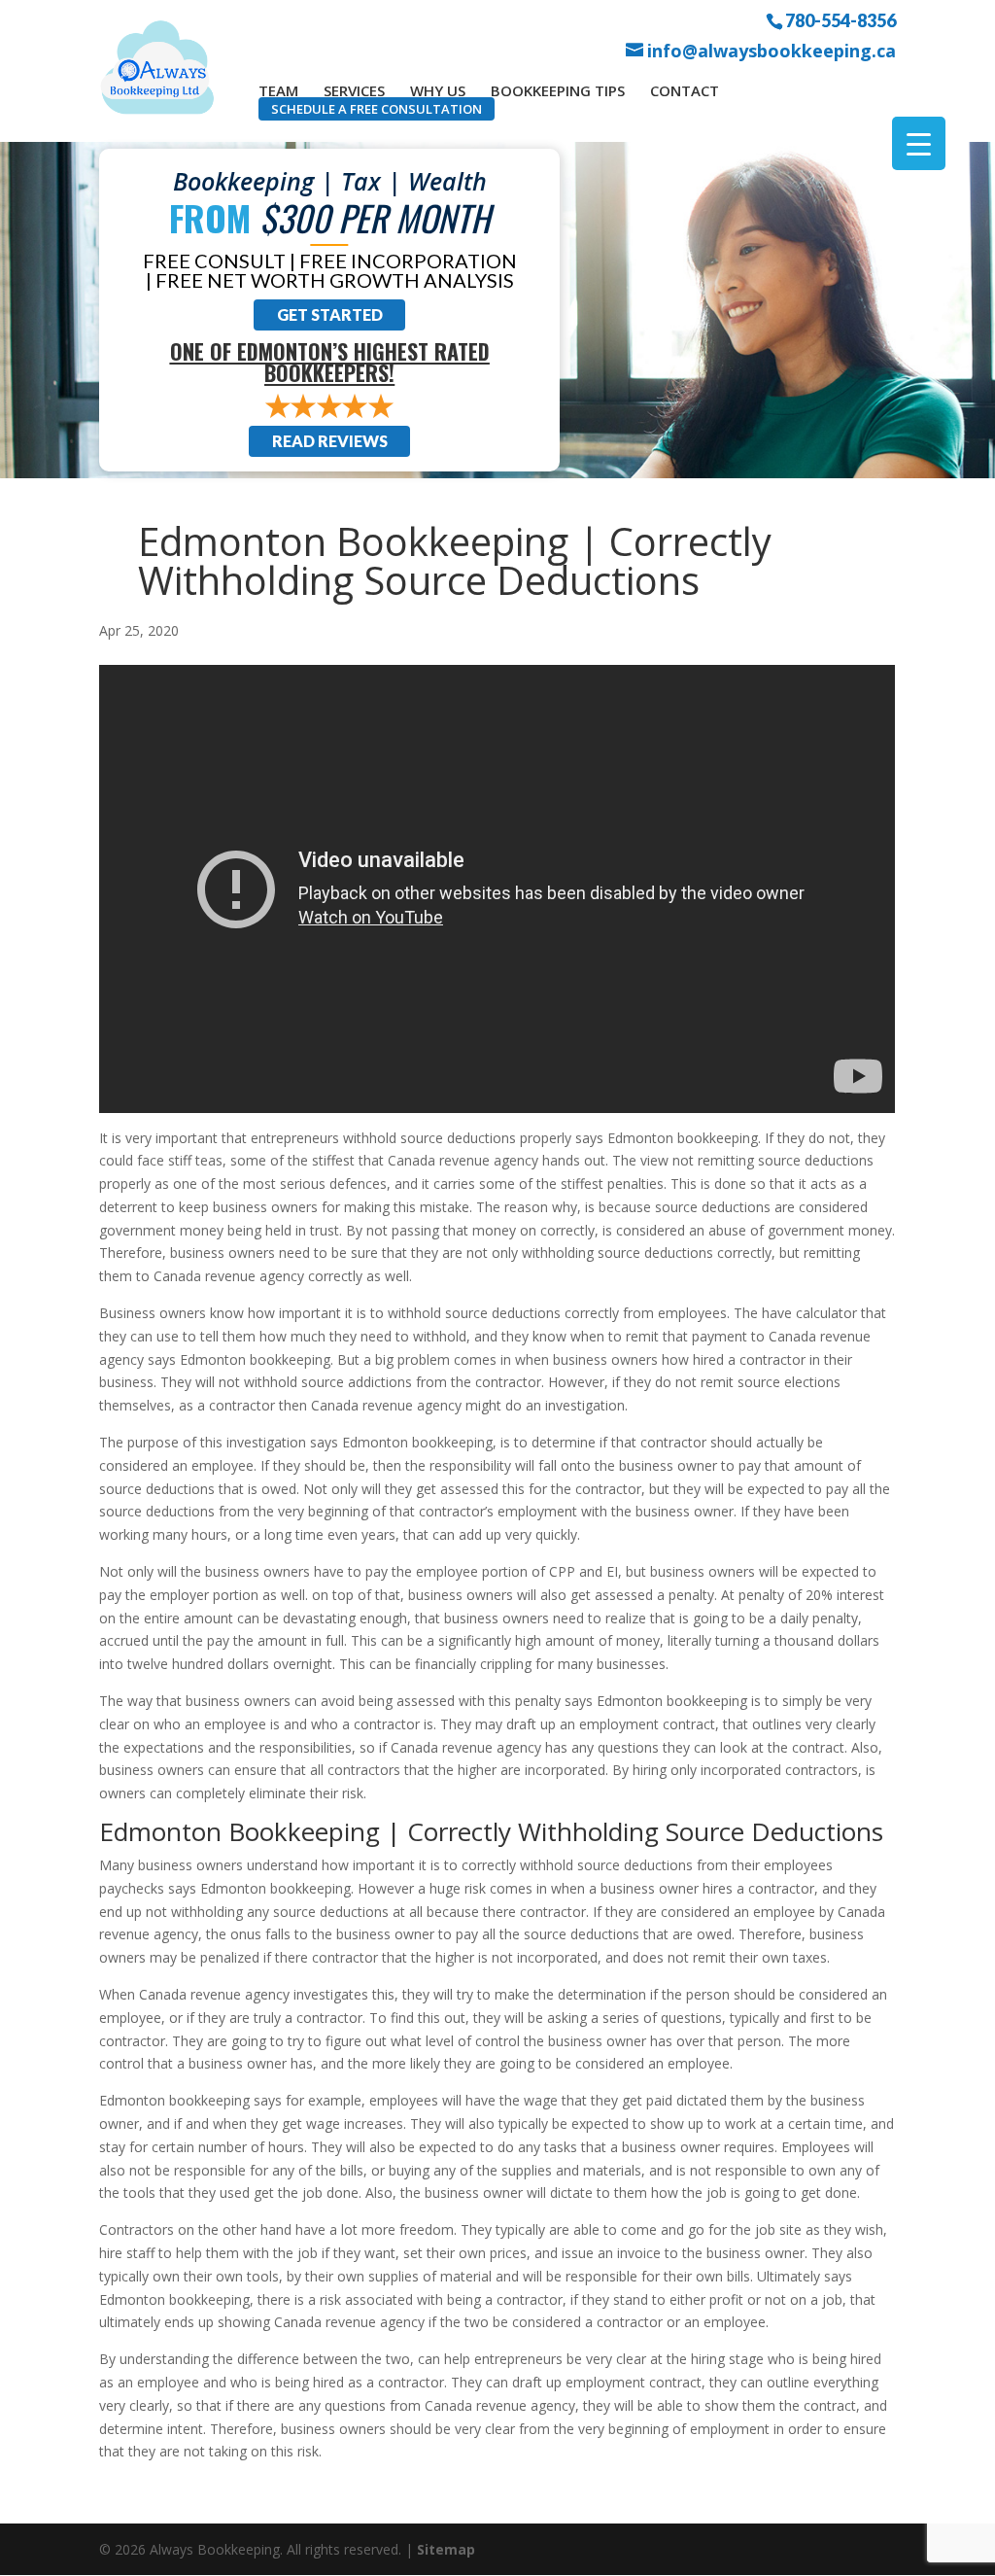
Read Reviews (330, 441)
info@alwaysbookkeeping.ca (772, 51)
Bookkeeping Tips (558, 90)
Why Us (438, 90)
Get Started (330, 314)
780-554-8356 (841, 19)
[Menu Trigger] (919, 143)
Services (354, 90)
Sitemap (446, 2549)
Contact (685, 90)
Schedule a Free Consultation (377, 109)
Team (278, 90)
